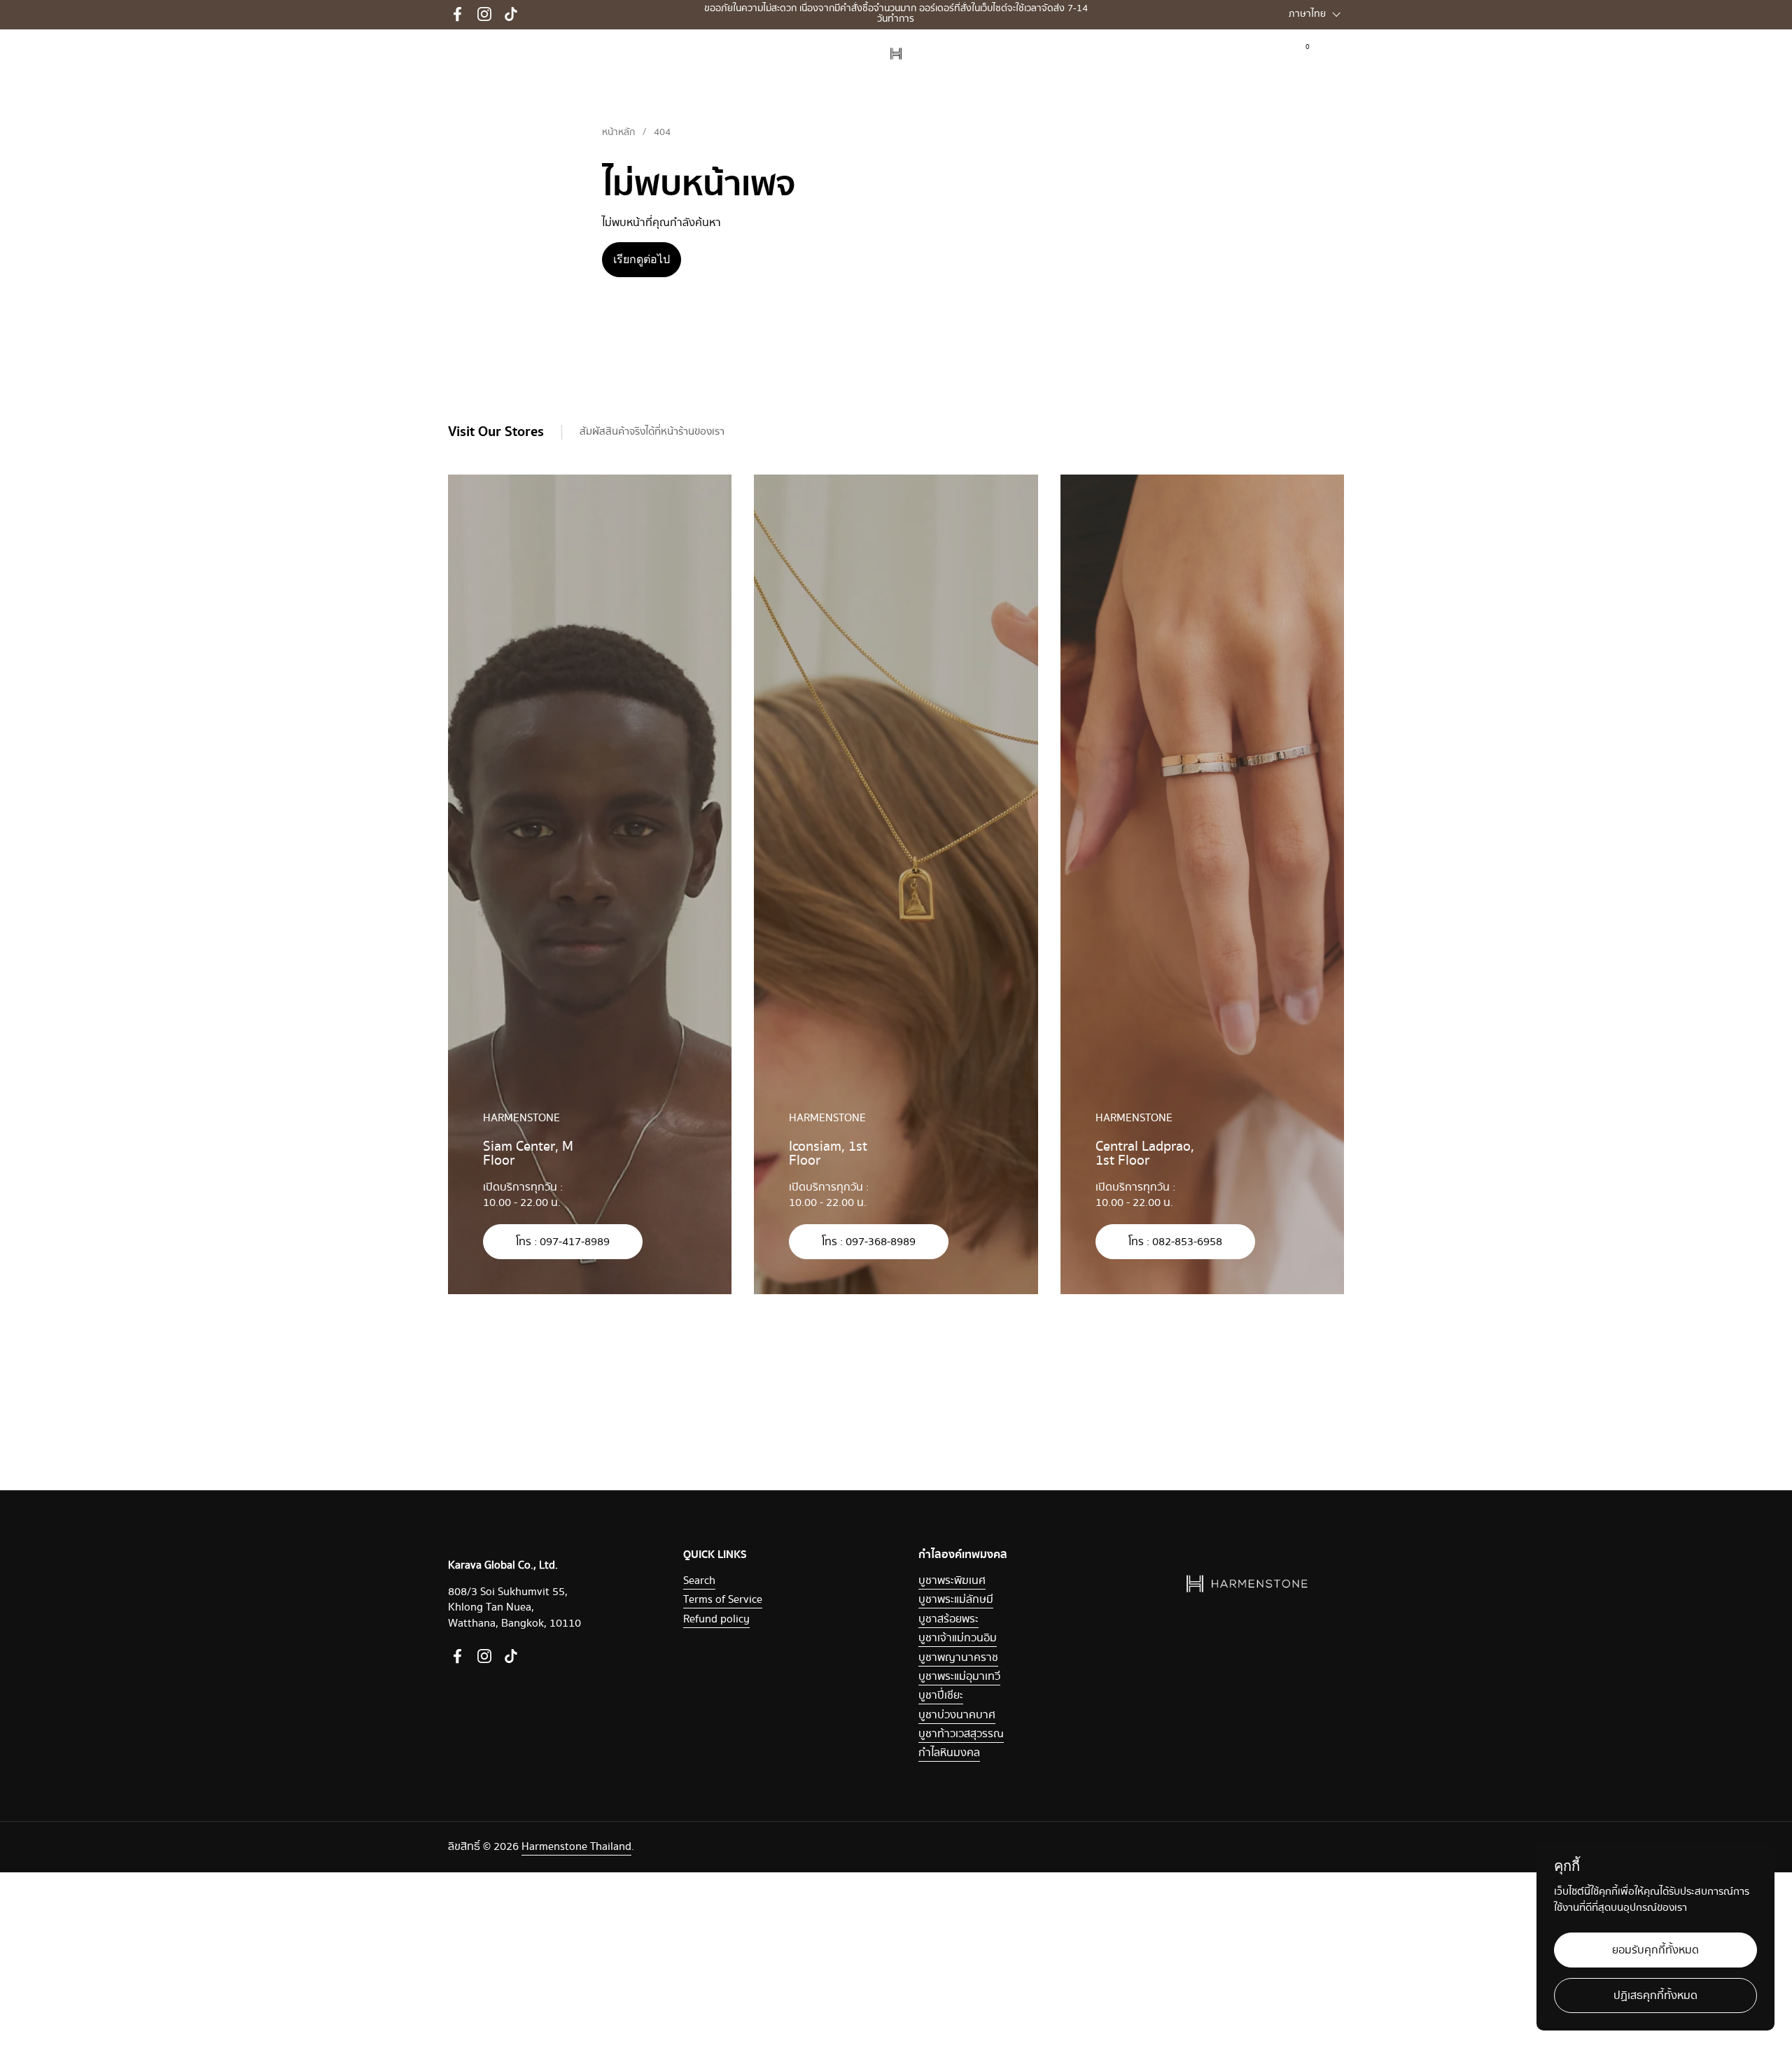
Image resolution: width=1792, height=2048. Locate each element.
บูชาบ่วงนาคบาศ (957, 1715)
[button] (1335, 54)
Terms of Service (723, 1600)
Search (699, 1581)
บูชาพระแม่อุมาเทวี (959, 1677)
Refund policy (716, 1619)
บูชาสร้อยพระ (948, 1619)
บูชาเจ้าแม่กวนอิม (958, 1638)
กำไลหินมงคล (949, 1753)
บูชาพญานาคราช (958, 1658)
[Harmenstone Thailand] (896, 54)
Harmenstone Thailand (576, 1847)
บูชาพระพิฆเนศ (952, 1581)
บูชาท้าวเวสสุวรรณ (961, 1734)
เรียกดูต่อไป (642, 259)
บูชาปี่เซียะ (941, 1696)
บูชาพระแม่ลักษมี (956, 1600)
